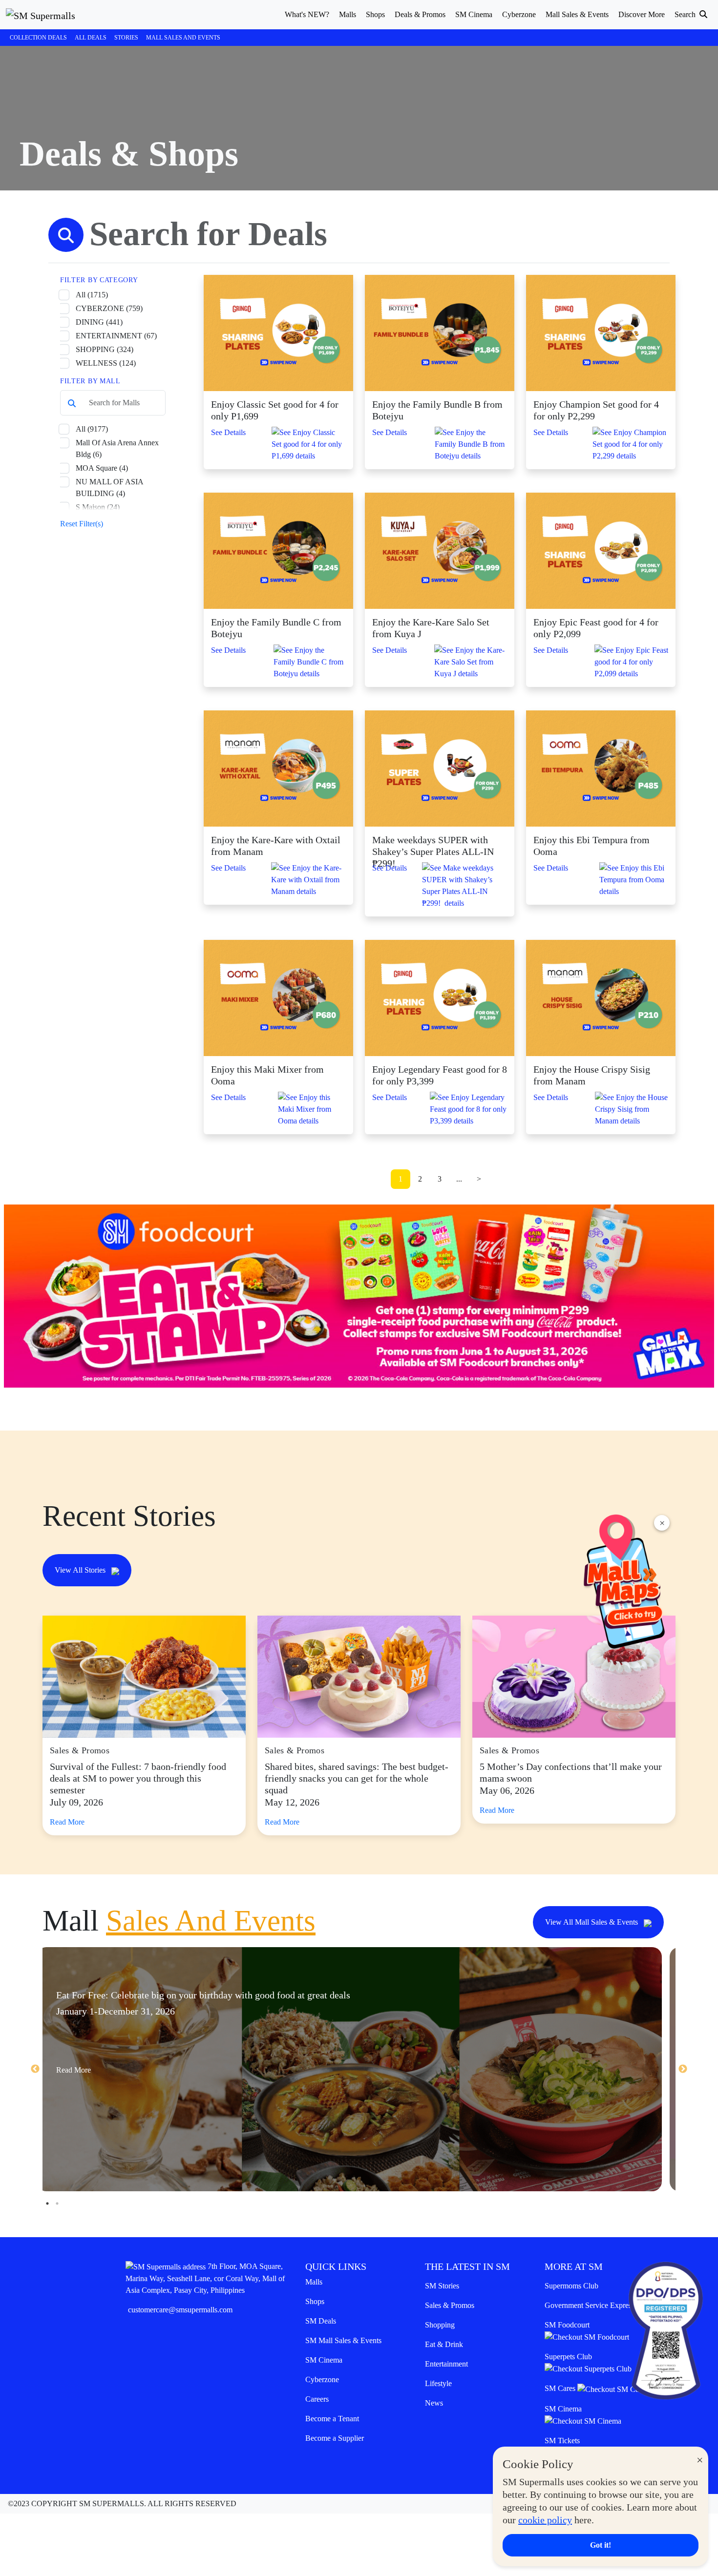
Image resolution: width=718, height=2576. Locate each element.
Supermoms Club (571, 2286)
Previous (35, 2069)
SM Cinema (324, 2360)
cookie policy (545, 2520)
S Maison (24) (98, 507)
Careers (317, 2399)
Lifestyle (438, 2383)
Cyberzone (322, 2379)
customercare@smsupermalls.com (180, 2310)
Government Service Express (590, 2305)
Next (683, 2069)
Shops (315, 2301)
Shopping (440, 2325)
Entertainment (446, 2364)
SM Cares (561, 2388)
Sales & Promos (450, 2305)
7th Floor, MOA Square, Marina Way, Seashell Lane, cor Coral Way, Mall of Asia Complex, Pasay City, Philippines (205, 2278)
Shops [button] (375, 14)
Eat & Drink (444, 2344)
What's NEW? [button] (307, 14)
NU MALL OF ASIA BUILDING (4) (109, 488)
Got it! (601, 2545)
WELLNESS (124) (106, 363)
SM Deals (321, 2321)
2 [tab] (57, 2203)
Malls (314, 2282)
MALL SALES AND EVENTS (183, 38)
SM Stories (442, 2286)
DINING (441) (99, 322)
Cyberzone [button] (519, 14)
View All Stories (81, 1570)
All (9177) (92, 429)
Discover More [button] (642, 14)
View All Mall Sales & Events (592, 1922)
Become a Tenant (332, 2419)
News (434, 2403)
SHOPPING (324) (105, 349)
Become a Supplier (335, 2438)
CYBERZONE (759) (109, 308)
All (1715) (92, 295)
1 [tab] (47, 2203)
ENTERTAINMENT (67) (116, 336)
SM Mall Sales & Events (343, 2340)
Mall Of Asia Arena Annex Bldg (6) (117, 448)
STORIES (126, 38)
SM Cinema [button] (474, 14)
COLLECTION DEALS (38, 38)
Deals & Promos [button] (420, 14)
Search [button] (686, 14)
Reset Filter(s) (82, 524)
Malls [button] (348, 14)
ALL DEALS (91, 38)
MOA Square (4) (102, 468)
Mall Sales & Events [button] (577, 14)
